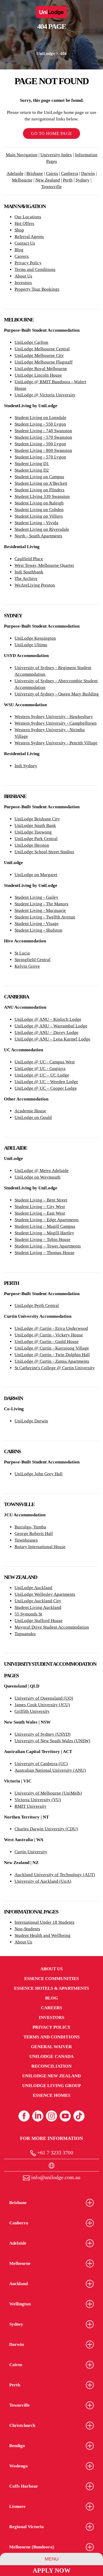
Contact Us (25, 243)
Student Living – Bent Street (41, 1200)
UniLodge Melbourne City (39, 355)
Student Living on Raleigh (39, 503)
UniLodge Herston (32, 845)
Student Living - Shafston (38, 930)
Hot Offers (24, 223)
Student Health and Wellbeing (43, 1935)
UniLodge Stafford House (39, 1621)
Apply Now (52, 2570)
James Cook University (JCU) (42, 1705)
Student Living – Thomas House (45, 1253)
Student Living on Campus (39, 477)
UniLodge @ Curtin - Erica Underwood (51, 1328)
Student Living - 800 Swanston (43, 450)
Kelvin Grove (27, 966)
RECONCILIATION (51, 2066)
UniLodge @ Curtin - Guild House (47, 1342)
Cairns (52, 173)
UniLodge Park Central (36, 839)
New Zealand (48, 180)
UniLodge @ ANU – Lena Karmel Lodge (52, 1039)
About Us (23, 276)
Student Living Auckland (38, 1607)
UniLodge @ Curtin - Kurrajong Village (52, 1348)
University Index (56, 155)
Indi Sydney (26, 766)
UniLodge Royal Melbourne (41, 369)
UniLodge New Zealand (51, 2076)
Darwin (88, 173)
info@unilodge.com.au (55, 2177)
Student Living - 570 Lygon (40, 457)
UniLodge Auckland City (38, 1601)
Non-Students (27, 1929)
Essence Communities (52, 1979)
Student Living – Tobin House (43, 1239)
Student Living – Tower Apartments (48, 1246)
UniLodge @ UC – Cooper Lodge (46, 1088)
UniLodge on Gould (33, 1117)
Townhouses (26, 1540)
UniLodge (46, 54)
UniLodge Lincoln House (38, 375)
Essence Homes (51, 2095)
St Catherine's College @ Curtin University (55, 1368)
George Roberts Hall (34, 1534)
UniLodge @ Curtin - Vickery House (49, 1335)
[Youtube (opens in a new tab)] (65, 2116)
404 (63, 54)
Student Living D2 (32, 470)
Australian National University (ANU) (50, 1770)
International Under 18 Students (45, 1922)
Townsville (51, 187)
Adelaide (15, 173)
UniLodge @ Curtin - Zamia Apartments (52, 1361)
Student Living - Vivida (36, 523)
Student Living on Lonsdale (40, 418)
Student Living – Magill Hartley (44, 1233)
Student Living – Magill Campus (45, 1226)
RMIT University (31, 1806)
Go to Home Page (51, 133)
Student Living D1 (32, 464)
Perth (68, 180)
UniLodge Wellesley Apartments (45, 1594)
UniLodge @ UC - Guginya (40, 1069)
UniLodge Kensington (35, 638)
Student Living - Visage (37, 924)
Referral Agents (29, 237)
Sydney (83, 180)
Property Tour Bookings (37, 289)
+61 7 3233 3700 (55, 2153)
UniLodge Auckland (33, 1588)
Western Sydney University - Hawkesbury (54, 717)
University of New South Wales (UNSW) (52, 1741)
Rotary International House (40, 1547)
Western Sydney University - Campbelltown (56, 723)
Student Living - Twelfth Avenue (45, 917)
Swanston (63, 431)
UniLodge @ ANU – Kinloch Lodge (48, 1019)
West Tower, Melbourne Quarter (44, 565)
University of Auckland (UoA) (43, 1881)
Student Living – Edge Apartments (47, 1220)
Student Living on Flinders (39, 490)
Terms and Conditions (35, 269)
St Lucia (22, 953)
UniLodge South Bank (35, 825)
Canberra (70, 173)
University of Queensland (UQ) (44, 1698)
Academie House (30, 1111)
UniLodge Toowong (33, 832)
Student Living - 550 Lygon (40, 424)
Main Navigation (22, 155)
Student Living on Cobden (39, 510)
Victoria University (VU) (38, 1800)
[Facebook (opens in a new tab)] (24, 2116)
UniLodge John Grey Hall (39, 1474)
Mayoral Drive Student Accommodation (52, 1627)
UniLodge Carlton (31, 342)
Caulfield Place (29, 559)
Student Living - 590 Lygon (40, 444)
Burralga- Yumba (30, 1527)
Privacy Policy (28, 263)
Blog (19, 250)
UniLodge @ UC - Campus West (45, 1062)
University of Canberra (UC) (41, 1764)
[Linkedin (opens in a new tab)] (38, 2116)
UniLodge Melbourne (35, 362)
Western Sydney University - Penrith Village (56, 743)
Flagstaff (64, 362)
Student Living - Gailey (36, 897)
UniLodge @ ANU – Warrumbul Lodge (51, 1026)
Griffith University (32, 1711)
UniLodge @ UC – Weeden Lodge (46, 1082)
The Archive (26, 579)
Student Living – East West (40, 1213)
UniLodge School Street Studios (44, 852)
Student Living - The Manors (41, 904)
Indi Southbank (29, 572)
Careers (22, 256)
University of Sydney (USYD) (43, 1734)
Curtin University (31, 1852)
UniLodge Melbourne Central (42, 349)
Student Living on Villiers (39, 516)
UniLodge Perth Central (37, 1305)
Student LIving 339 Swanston (42, 496)
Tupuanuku (25, 1634)
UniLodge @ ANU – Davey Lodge (46, 1032)
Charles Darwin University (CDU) (46, 1829)
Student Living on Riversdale (42, 529)
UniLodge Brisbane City (37, 819)
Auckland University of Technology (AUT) (55, 1875)
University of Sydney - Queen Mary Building (57, 694)
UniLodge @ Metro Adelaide (42, 1171)
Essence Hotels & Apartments (51, 1988)
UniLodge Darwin (31, 1421)
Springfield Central (32, 960)
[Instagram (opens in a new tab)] (51, 2116)
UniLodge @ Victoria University (45, 395)
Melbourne (22, 180)
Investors (23, 283)
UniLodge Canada (51, 2056)
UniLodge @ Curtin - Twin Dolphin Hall (52, 1355)
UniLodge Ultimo (31, 645)
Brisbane (35, 173)
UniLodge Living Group (52, 2086)
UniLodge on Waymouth (38, 1177)
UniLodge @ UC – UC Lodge (42, 1075)
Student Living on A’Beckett (41, 483)
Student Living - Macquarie (40, 910)
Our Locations (28, 217)
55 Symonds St (28, 1614)
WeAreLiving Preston (35, 585)
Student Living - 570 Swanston (43, 437)
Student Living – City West (40, 1207)
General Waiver (51, 2047)
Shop (19, 230)
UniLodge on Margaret (36, 875)
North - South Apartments (38, 536)
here (44, 73)
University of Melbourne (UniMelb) (48, 1793)
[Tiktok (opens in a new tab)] (79, 2116)
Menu (52, 2559)
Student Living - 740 (34, 431)
